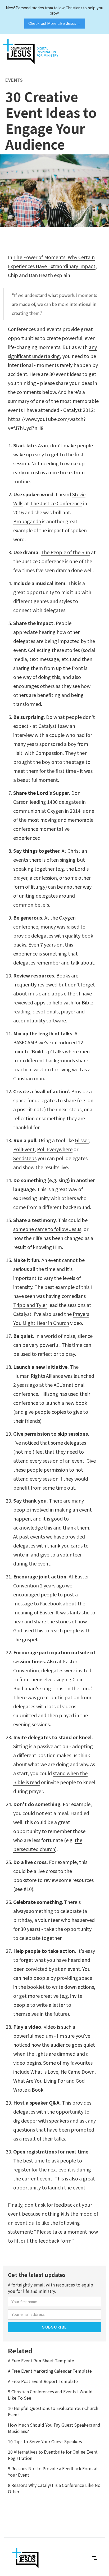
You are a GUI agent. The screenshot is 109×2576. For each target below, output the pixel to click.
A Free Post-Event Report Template (43, 2381)
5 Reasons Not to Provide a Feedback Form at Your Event (53, 2472)
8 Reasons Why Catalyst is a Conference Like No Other (54, 2488)
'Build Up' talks (47, 1051)
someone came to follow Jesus (47, 1229)
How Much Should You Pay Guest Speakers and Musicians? (54, 2428)
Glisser (82, 1140)
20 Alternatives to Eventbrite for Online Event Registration (53, 2455)
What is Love (44, 2072)
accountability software (40, 1020)
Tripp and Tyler (30, 1305)
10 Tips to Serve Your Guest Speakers (45, 2441)
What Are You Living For (39, 2081)
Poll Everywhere (55, 1149)
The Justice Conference (56, 503)
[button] (101, 42)
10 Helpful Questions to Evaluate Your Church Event (53, 2411)
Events (14, 80)
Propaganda (27, 521)
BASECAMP (25, 1042)
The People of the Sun (65, 552)
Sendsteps (25, 1158)
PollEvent (24, 1149)
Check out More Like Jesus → (55, 23)
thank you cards (65, 1545)
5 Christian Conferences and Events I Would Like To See (50, 2395)
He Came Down (78, 2072)
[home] (29, 52)
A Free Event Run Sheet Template (41, 2361)
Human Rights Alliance (38, 1376)
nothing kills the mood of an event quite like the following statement (53, 2223)
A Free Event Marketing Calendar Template (50, 2371)
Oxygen (55, 811)
